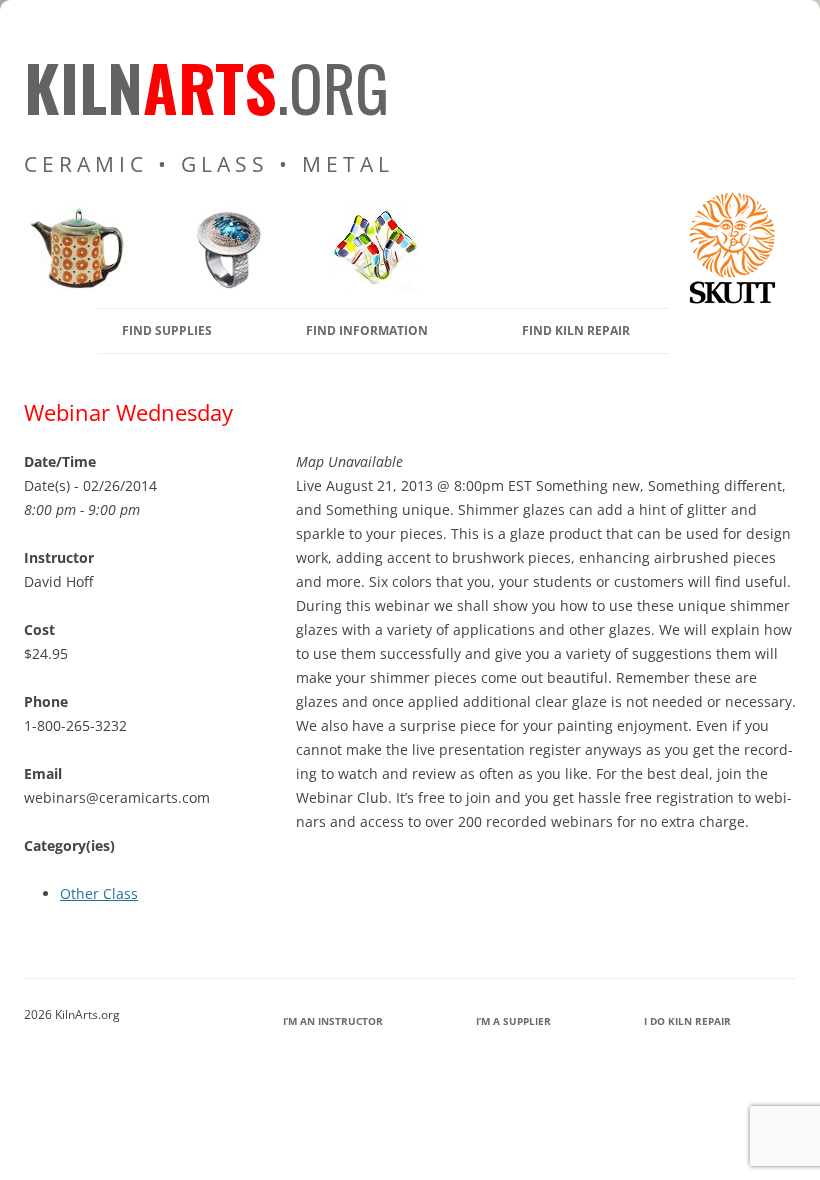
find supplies (167, 330)
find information (367, 330)
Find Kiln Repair (576, 330)
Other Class (99, 893)
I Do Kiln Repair (687, 1021)
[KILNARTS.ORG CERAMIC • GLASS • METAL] (222, 285)
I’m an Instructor (333, 1021)
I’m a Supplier (513, 1021)
